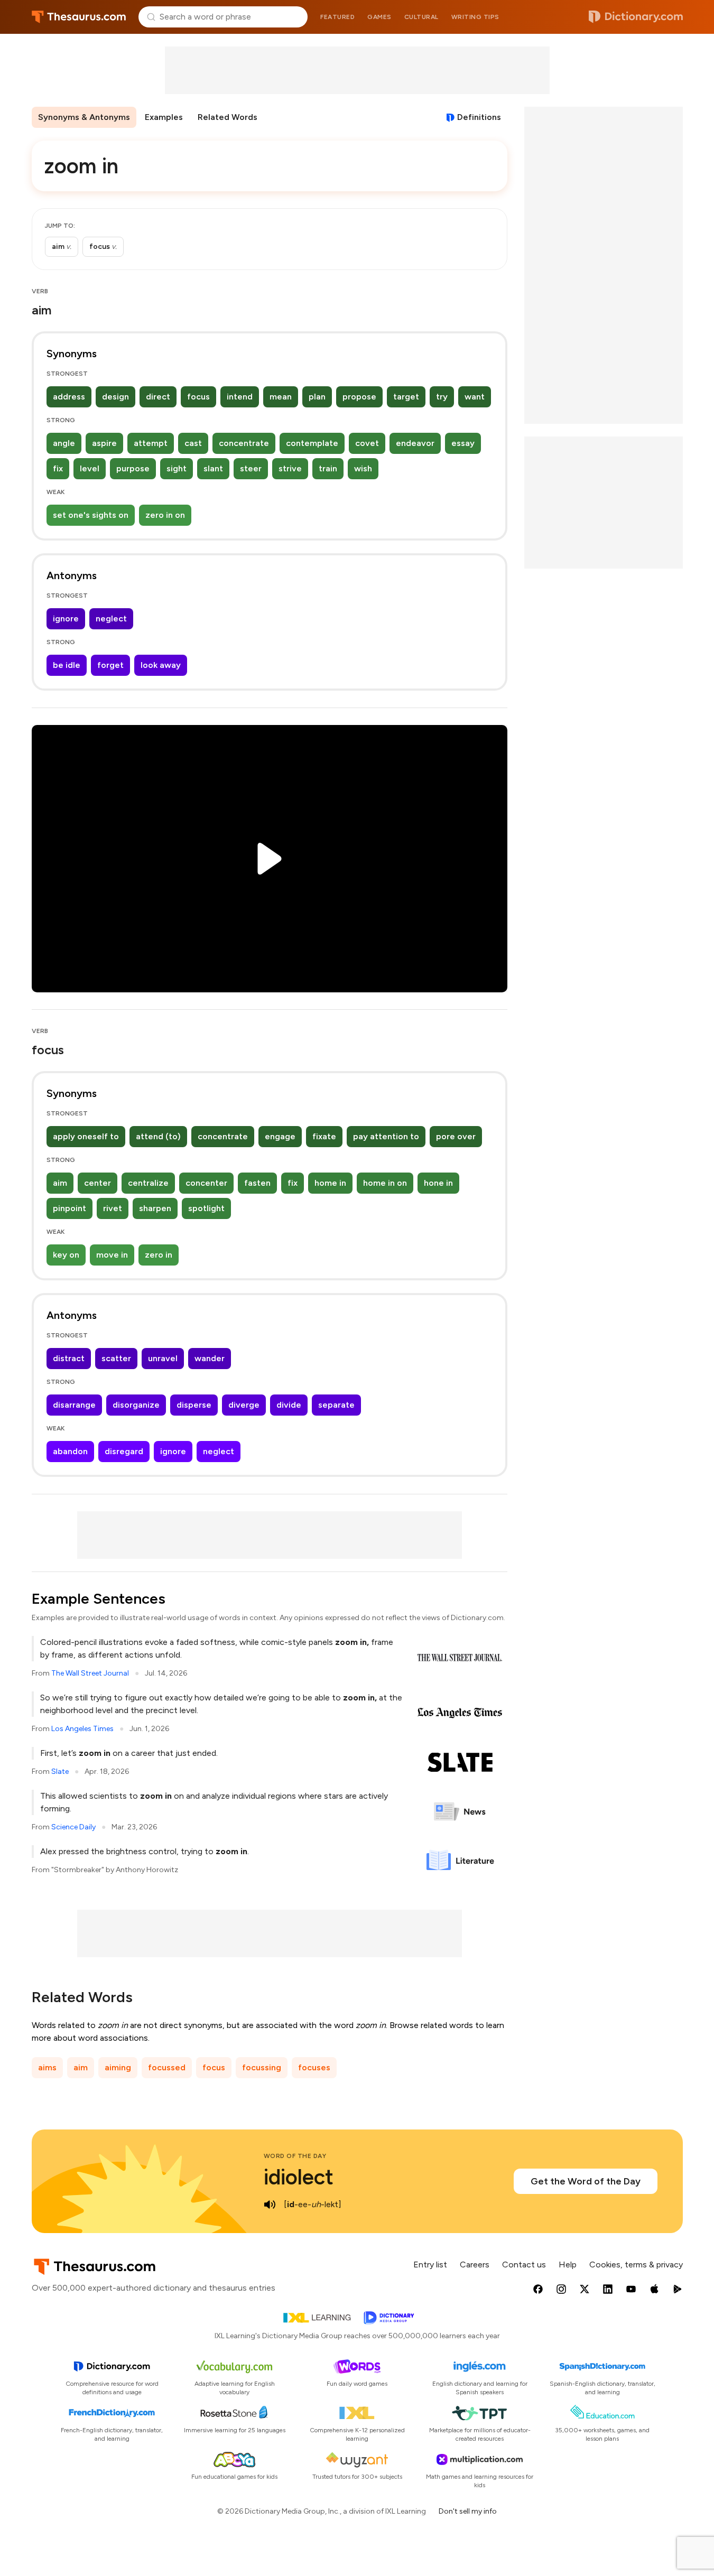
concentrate (244, 443)
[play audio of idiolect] (270, 2205)
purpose (133, 468)
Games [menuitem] (379, 17)
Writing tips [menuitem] (475, 17)
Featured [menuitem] (337, 17)
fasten (257, 1183)
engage (280, 1136)
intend (240, 397)
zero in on (165, 515)
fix (58, 468)
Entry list (430, 2265)
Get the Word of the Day (586, 2181)
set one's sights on (91, 515)
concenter (206, 1183)
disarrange (74, 1405)
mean (281, 397)
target (406, 397)
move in (112, 1255)
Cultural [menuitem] (421, 17)
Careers (475, 2265)
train (328, 468)
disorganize (136, 1405)
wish (363, 468)
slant (213, 468)
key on (66, 1255)
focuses (314, 2067)
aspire (104, 443)
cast (193, 443)
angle (64, 443)
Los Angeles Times (82, 1729)
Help (568, 2265)
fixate (324, 1136)
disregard (124, 1451)
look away (161, 665)
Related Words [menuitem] (228, 117)
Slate (60, 1771)
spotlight (206, 1208)
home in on (385, 1183)
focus (198, 397)
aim (60, 1183)
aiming (118, 2067)
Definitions (479, 117)
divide (289, 1405)
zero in (159, 1255)
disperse (194, 1405)
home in (330, 1183)
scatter (116, 1358)
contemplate (312, 443)
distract (69, 1358)
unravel (163, 1358)
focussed (167, 2067)
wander (210, 1358)
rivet (113, 1208)
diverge (244, 1405)
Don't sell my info (468, 2511)
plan (317, 397)
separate (336, 1405)
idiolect (299, 2177)
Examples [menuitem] (164, 117)
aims (47, 2067)
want (475, 397)
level (90, 468)
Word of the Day (295, 2156)
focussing (262, 2067)
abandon (70, 1451)
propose (359, 397)
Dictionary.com (636, 17)
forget (110, 665)
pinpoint (69, 1208)
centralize (148, 1183)
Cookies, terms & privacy (636, 2265)
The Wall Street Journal (90, 1673)
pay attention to (386, 1136)
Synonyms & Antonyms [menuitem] (84, 117)
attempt (151, 443)
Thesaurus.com (79, 17)
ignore (66, 619)
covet (367, 443)
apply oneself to (86, 1136)
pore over (456, 1136)
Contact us (524, 2265)
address (69, 397)
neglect (111, 619)
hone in (438, 1183)
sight (177, 468)
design (115, 397)
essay (463, 443)
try (442, 397)
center (98, 1183)
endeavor (415, 443)
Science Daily (73, 1827)
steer (251, 468)
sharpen (155, 1208)
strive (290, 468)
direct (158, 397)
